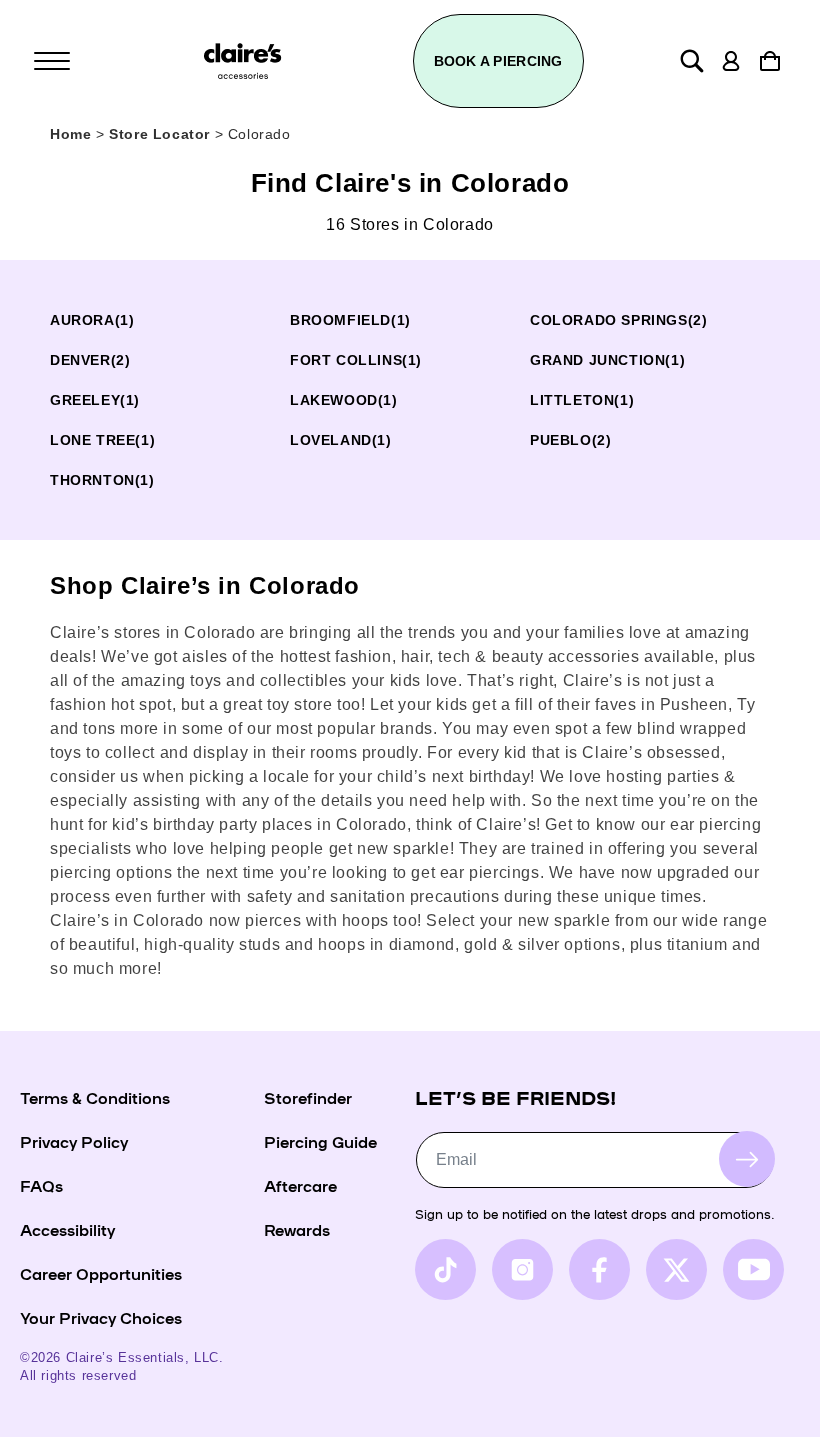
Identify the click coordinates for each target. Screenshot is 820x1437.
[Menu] (52, 61)
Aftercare (300, 1185)
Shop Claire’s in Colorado (205, 585)
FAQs (41, 1185)
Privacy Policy (74, 1141)
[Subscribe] (747, 1159)
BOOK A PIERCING (498, 61)
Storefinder (308, 1097)
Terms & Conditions (95, 1097)
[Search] (692, 61)
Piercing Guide (320, 1141)
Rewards (297, 1229)
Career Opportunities (101, 1273)
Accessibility (67, 1229)
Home (70, 134)
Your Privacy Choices (101, 1317)
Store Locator (161, 134)
